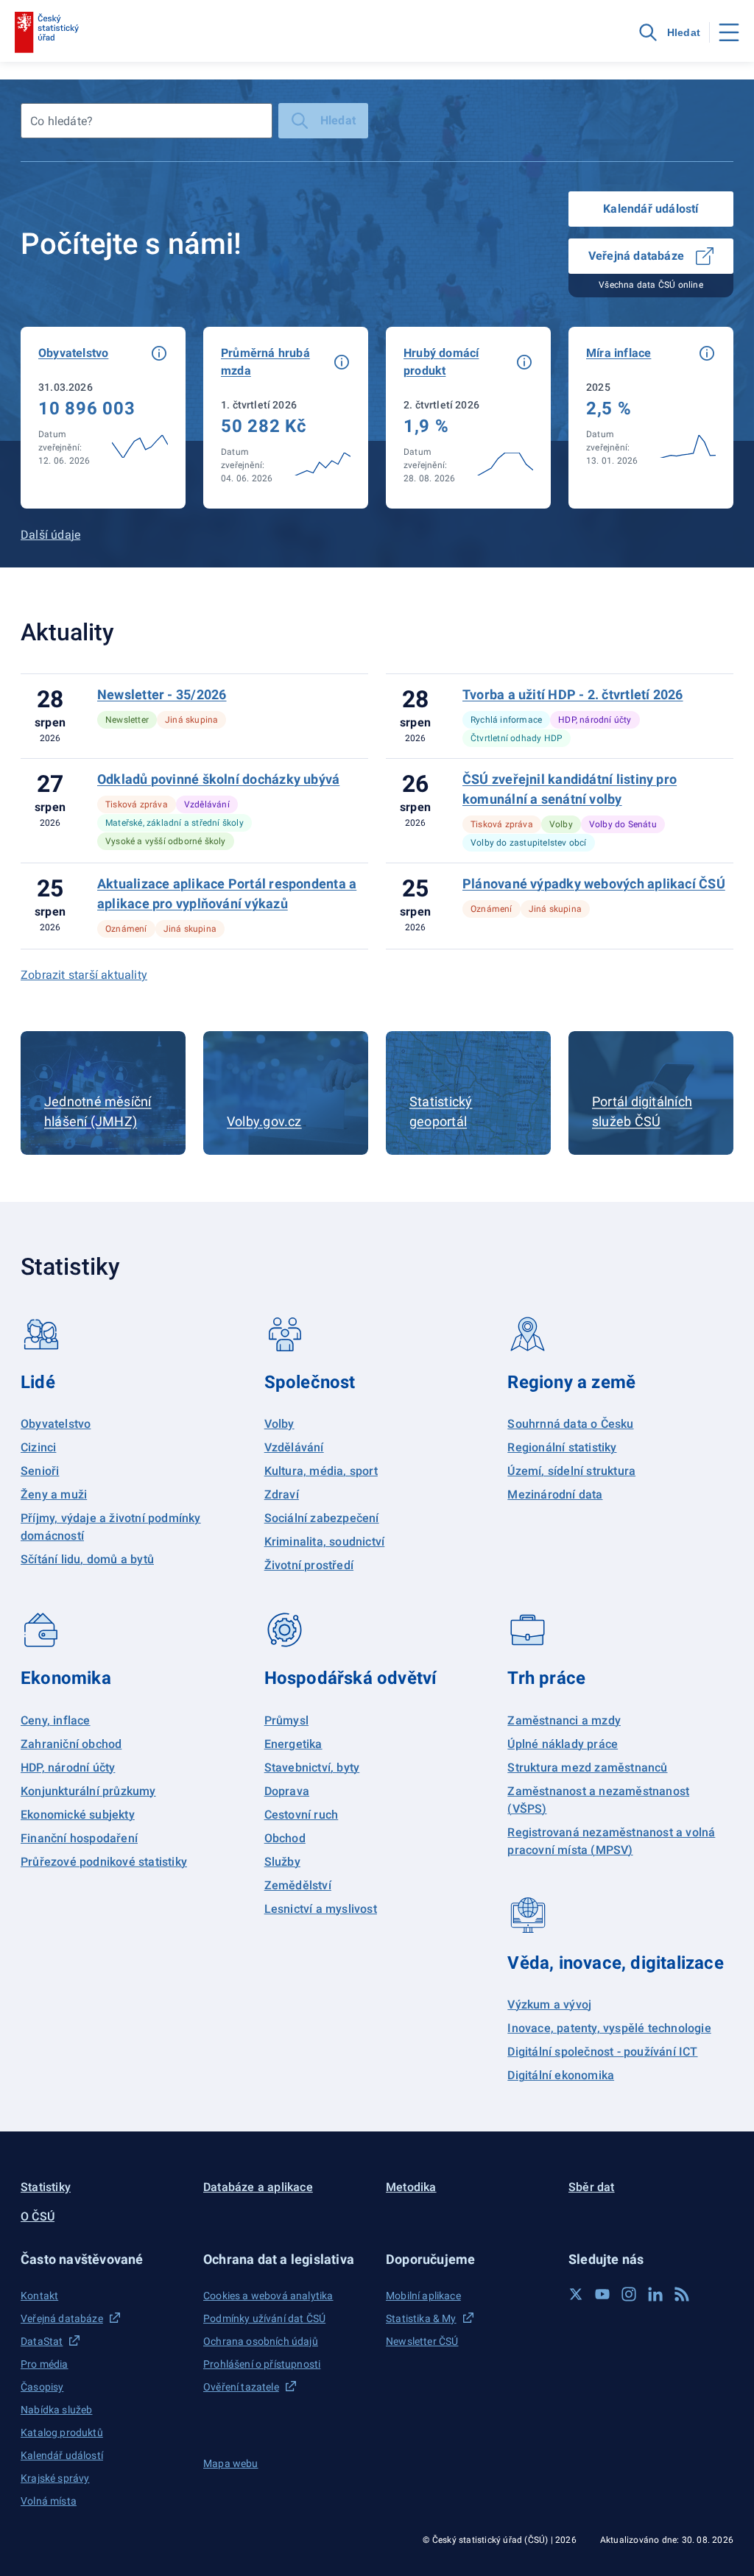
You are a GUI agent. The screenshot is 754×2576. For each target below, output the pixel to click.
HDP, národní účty (68, 1768)
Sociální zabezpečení (322, 1518)
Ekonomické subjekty (78, 1815)
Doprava (287, 1791)
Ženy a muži (54, 1494)
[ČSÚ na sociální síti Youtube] (602, 2294)
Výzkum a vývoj (549, 2004)
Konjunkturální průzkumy (88, 1791)
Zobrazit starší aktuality (84, 975)
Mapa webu (231, 2463)
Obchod (285, 1838)
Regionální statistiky (562, 1447)
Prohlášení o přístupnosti (262, 2364)
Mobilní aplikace (423, 2296)
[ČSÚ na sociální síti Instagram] (629, 2294)
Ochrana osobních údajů (261, 2341)
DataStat (42, 2341)
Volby (279, 1424)
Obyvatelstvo (56, 1424)
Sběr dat (592, 2187)
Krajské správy (55, 2478)
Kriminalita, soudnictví (325, 1542)
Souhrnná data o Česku (570, 1424)
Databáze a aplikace (258, 2187)
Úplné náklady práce (563, 1744)
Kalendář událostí (651, 209)
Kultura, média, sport (321, 1471)
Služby (282, 1862)
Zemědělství (298, 1885)
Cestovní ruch (302, 1815)
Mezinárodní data (555, 1494)
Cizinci (38, 1447)
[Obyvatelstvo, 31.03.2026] (103, 418)
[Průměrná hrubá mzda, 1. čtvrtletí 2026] (286, 418)
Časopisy (42, 2387)
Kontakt (39, 2296)
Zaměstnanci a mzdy (564, 1720)
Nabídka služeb (56, 2410)
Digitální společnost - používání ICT (602, 2052)
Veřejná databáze (636, 256)
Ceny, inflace (56, 1720)
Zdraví (282, 1494)
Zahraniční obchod (71, 1744)
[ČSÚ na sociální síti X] (576, 2294)
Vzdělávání (294, 1447)
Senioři (40, 1471)
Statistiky (46, 2187)
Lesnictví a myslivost (321, 1909)
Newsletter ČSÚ (422, 2341)
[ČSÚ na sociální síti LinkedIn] (655, 2294)
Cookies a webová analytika (268, 2296)
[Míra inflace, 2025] (651, 418)
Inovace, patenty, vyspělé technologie (609, 2028)
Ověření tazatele (241, 2387)
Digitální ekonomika (561, 2075)
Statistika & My (421, 2318)
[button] (159, 353)
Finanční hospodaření (79, 1838)
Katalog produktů (62, 2432)
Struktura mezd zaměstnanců (587, 1768)
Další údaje (50, 535)
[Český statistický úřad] (47, 32)
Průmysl (286, 1720)
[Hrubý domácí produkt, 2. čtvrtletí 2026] (468, 418)
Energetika (293, 1744)
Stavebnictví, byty (312, 1768)
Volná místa (49, 2501)
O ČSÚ (38, 2216)
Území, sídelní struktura (571, 1471)
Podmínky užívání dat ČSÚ (264, 2318)
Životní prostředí (309, 1565)
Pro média (45, 2364)
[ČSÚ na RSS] (682, 2294)
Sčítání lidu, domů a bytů (87, 1559)
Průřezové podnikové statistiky (104, 1862)
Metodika (411, 2187)
